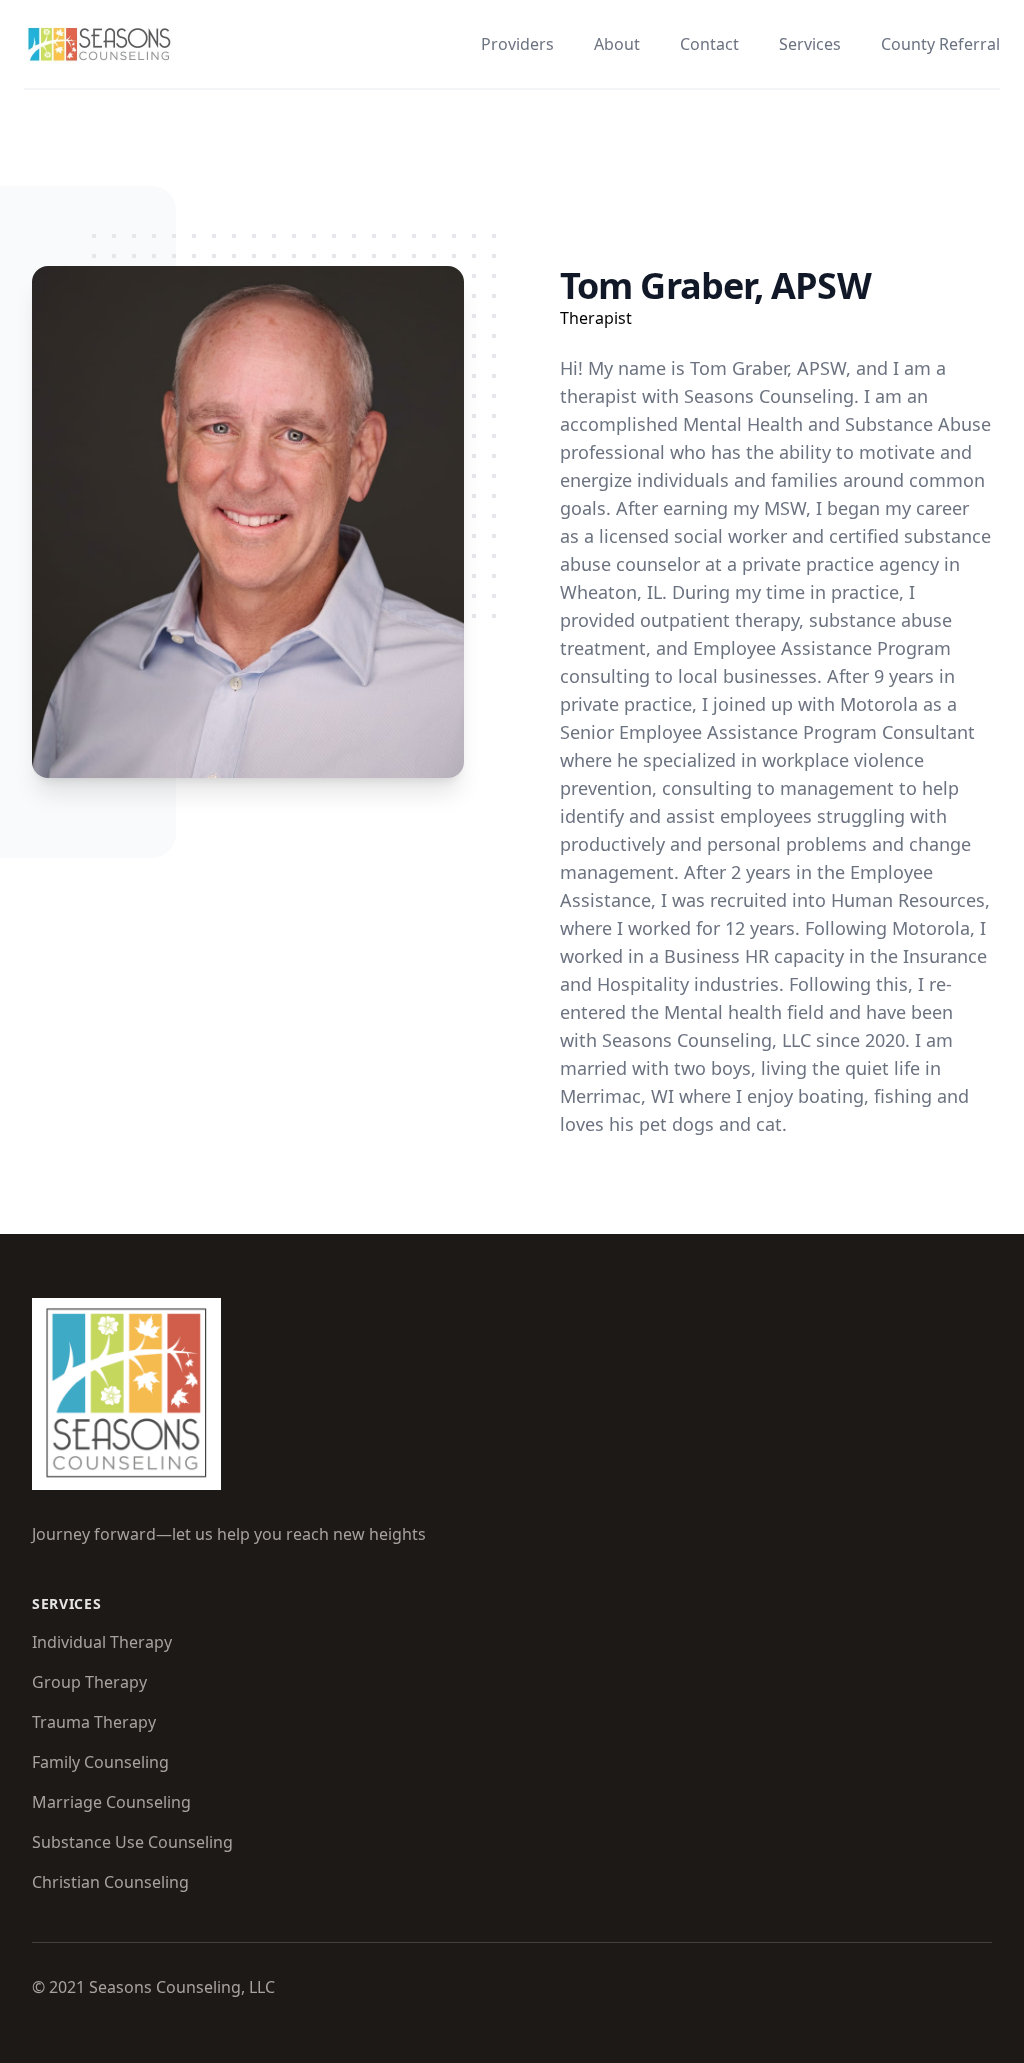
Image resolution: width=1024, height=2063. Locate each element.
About (617, 44)
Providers (517, 44)
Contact (709, 44)
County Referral (940, 44)
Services (810, 44)
